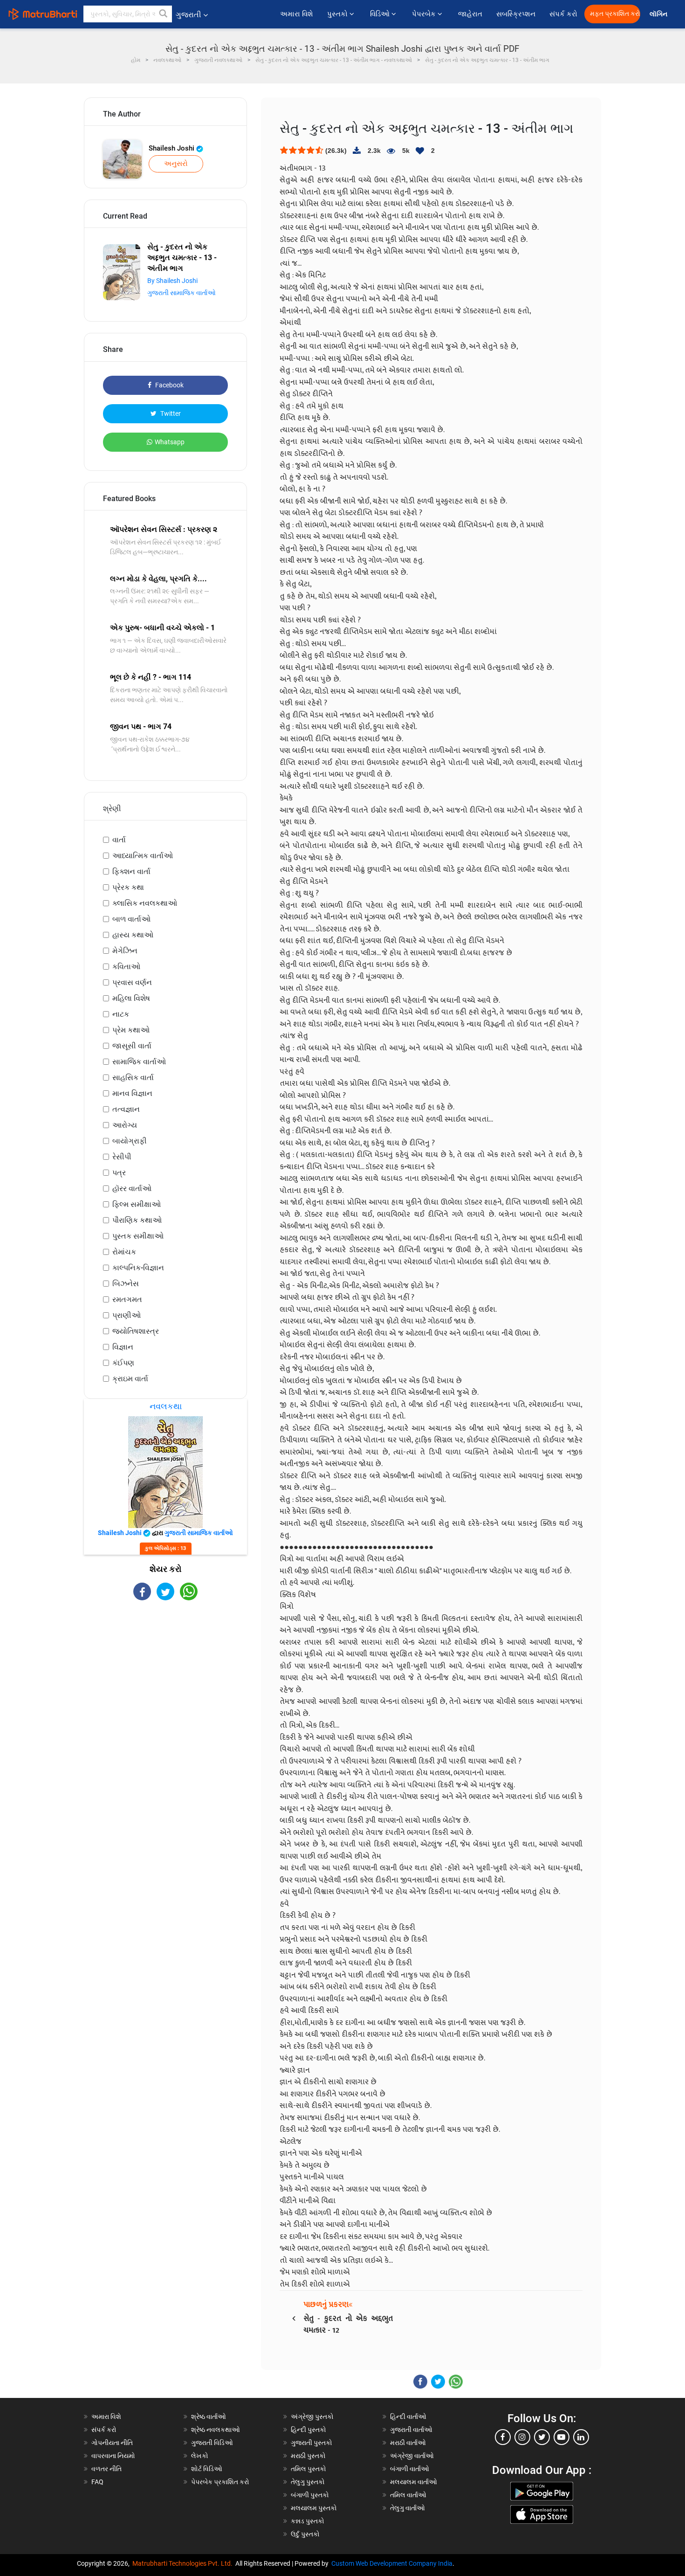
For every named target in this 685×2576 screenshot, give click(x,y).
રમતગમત (127, 1299)
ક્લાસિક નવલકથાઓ (145, 903)
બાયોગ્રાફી (130, 1141)
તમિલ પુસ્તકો (308, 2469)
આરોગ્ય (125, 1125)
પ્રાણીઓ (127, 1315)
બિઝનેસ (126, 1284)
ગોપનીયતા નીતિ (112, 2443)
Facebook (169, 385)
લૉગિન (659, 14)
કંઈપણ (123, 1363)
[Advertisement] (165, 1682)
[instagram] (522, 2437)
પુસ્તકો (338, 14)
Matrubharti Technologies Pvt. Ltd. (184, 2563)
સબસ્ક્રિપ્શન (516, 14)
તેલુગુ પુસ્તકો (308, 2482)
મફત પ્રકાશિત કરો (615, 14)
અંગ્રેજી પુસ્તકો (312, 2417)
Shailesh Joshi (172, 148)
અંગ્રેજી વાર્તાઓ (412, 2456)
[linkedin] (581, 2437)
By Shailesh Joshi (172, 281)
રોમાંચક (124, 1252)
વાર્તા (119, 840)
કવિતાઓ (126, 967)
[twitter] (542, 2437)
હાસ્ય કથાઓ (133, 935)
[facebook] (503, 2437)
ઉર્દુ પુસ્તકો (305, 2534)
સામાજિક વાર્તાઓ (139, 1062)
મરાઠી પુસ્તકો (308, 2456)
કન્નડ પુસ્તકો (308, 2521)
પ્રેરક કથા (128, 887)
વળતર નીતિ (106, 2469)
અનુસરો (176, 164)
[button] (164, 14)
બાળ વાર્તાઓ (131, 919)
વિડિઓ (381, 14)
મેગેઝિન (125, 951)
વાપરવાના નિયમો (114, 2456)
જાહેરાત (470, 14)
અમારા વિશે (297, 14)
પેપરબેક (425, 14)
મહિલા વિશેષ (131, 998)
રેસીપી (122, 1157)
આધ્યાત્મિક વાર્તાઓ (143, 856)
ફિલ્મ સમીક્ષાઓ (137, 1204)
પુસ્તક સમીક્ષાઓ (138, 1236)
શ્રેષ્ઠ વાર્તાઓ (209, 2417)
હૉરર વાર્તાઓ (132, 1188)
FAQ (97, 2482)
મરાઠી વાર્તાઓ (408, 2443)
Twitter (170, 413)
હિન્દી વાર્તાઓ (408, 2417)
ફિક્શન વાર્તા (131, 871)
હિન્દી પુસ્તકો (308, 2430)
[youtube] (562, 2437)
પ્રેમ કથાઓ (131, 1030)
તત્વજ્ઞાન (126, 1109)
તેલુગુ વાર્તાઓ (408, 2508)
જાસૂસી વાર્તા (132, 1046)
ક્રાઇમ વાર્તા (130, 1379)
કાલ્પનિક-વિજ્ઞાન (138, 1268)
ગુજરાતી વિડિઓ (212, 2443)
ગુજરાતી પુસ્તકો (312, 2443)
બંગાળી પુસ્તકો (310, 2495)
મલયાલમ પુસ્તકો (314, 2508)
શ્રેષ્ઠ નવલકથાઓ (216, 2430)
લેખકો (200, 2456)
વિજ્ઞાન (123, 1347)
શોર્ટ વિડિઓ (207, 2469)
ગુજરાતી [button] (188, 15)
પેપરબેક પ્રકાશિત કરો (220, 2482)
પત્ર (119, 1173)
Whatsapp (170, 442)
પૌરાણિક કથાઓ (137, 1220)
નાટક (121, 1014)
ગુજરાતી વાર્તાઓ (411, 2430)
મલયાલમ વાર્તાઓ (414, 2482)
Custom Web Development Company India (392, 2563)
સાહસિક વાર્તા (133, 1078)
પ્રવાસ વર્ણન (132, 982)
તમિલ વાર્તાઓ (408, 2495)
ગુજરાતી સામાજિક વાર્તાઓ (182, 293)
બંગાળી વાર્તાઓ (410, 2469)
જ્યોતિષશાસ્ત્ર (136, 1331)
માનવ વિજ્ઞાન (132, 1093)
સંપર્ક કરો (563, 14)
